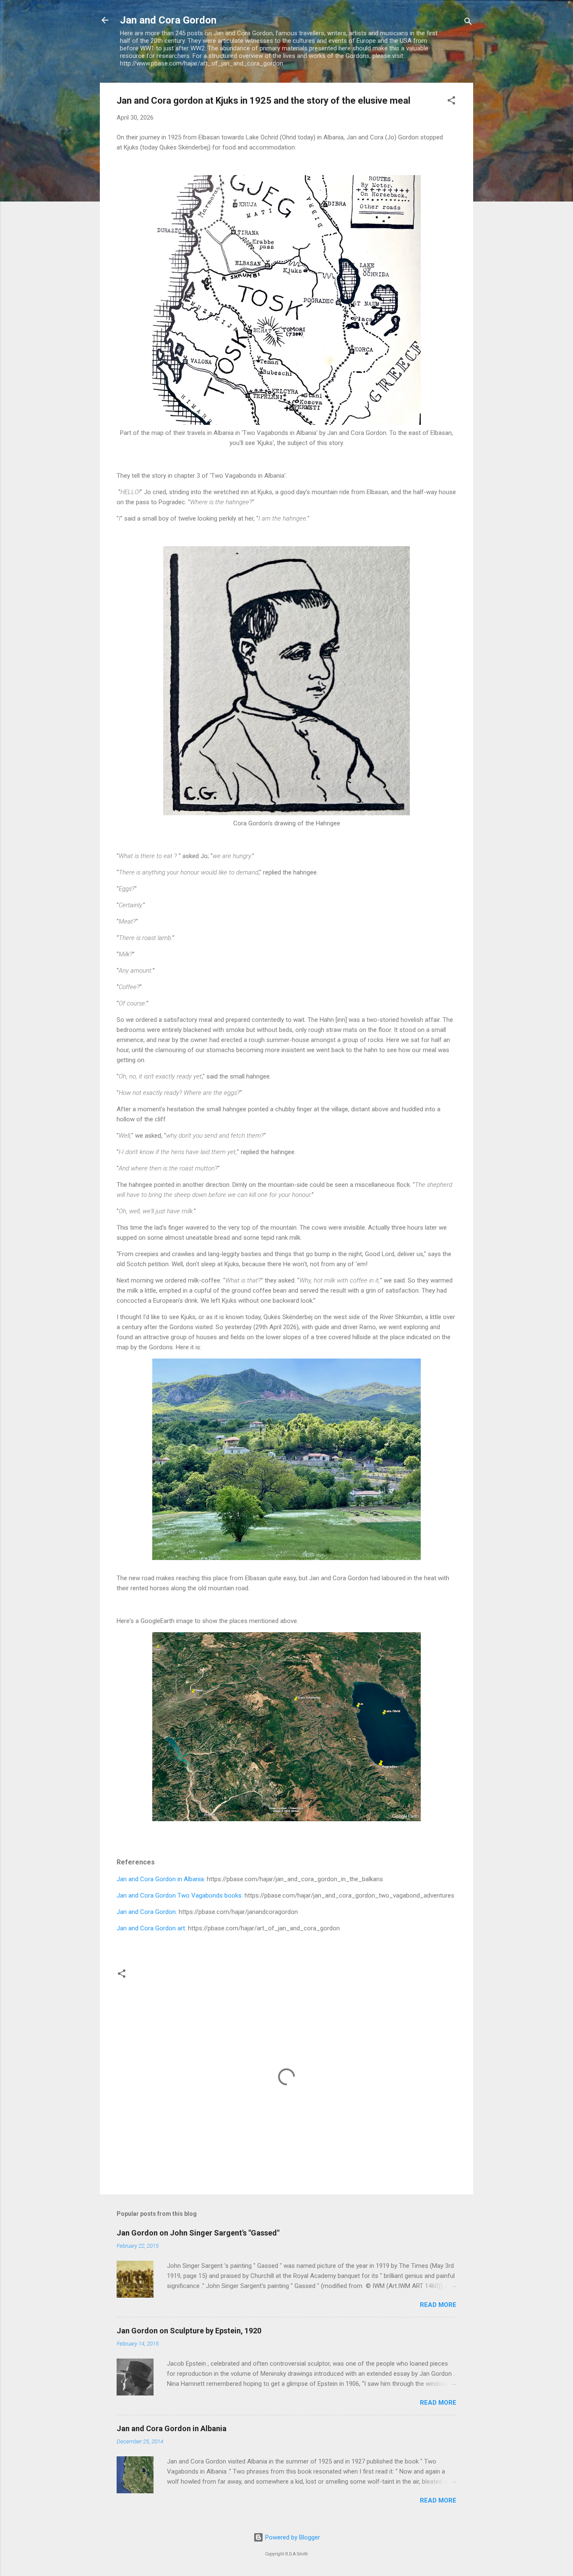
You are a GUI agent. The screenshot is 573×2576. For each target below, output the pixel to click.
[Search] (468, 23)
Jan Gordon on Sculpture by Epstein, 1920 (189, 2331)
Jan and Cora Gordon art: (152, 1928)
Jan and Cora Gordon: (148, 1912)
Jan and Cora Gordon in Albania (160, 1879)
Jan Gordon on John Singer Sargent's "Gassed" (198, 2233)
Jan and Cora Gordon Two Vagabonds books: (180, 1895)
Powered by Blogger (292, 2537)
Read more (438, 2305)
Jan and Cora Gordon (168, 20)
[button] (451, 102)
